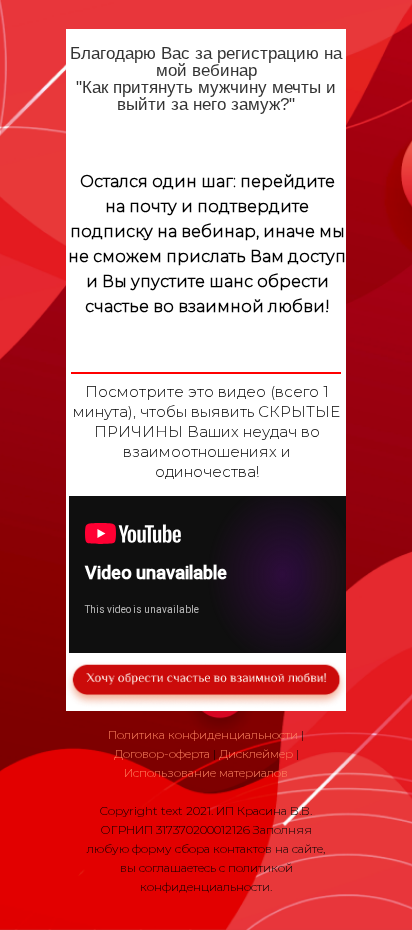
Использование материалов (206, 772)
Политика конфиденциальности (203, 734)
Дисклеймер (256, 753)
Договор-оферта (162, 753)
